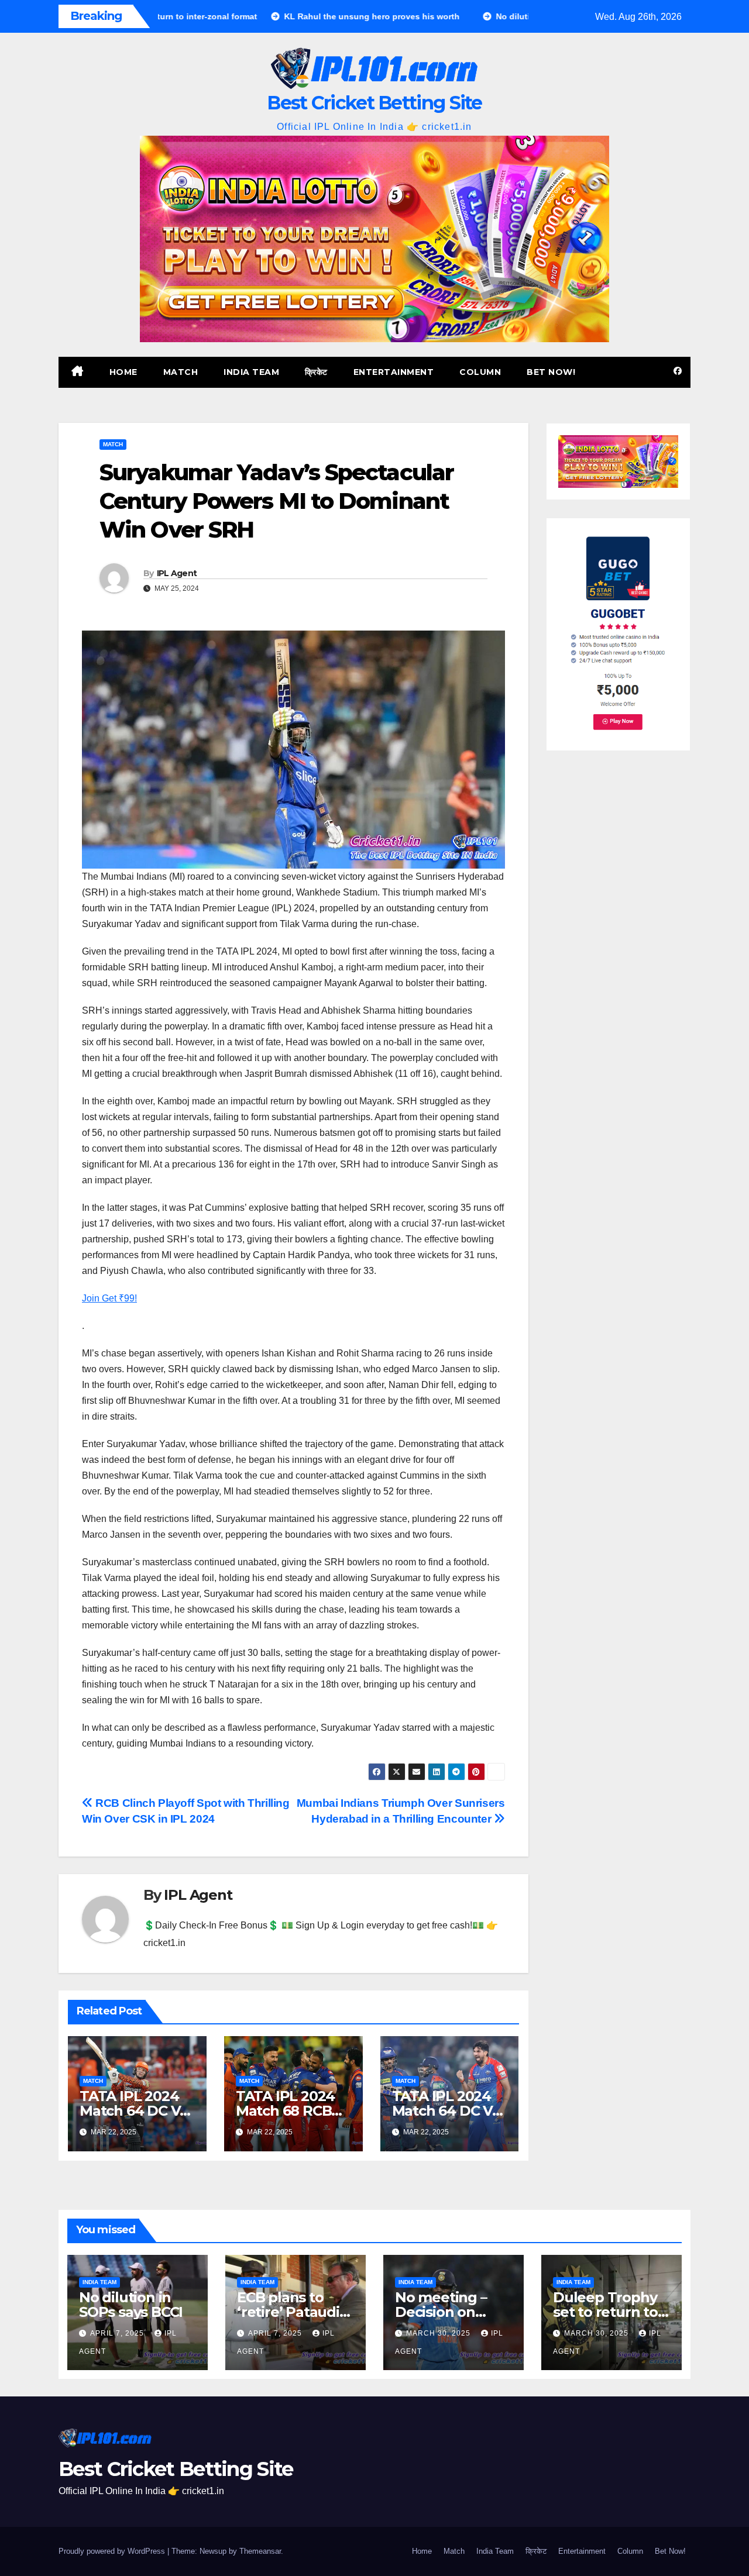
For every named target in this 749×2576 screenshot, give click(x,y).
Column (480, 372)
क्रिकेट (316, 372)
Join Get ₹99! (109, 1298)
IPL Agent (177, 573)
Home (123, 372)
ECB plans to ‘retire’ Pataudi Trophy (288, 2312)
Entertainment (394, 372)
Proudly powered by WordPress (113, 2551)
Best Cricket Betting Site (374, 103)
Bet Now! (551, 372)
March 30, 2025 (439, 2333)
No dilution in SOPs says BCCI (131, 2305)
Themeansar (260, 2551)
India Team (251, 372)
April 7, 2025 (118, 2333)
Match (181, 372)
